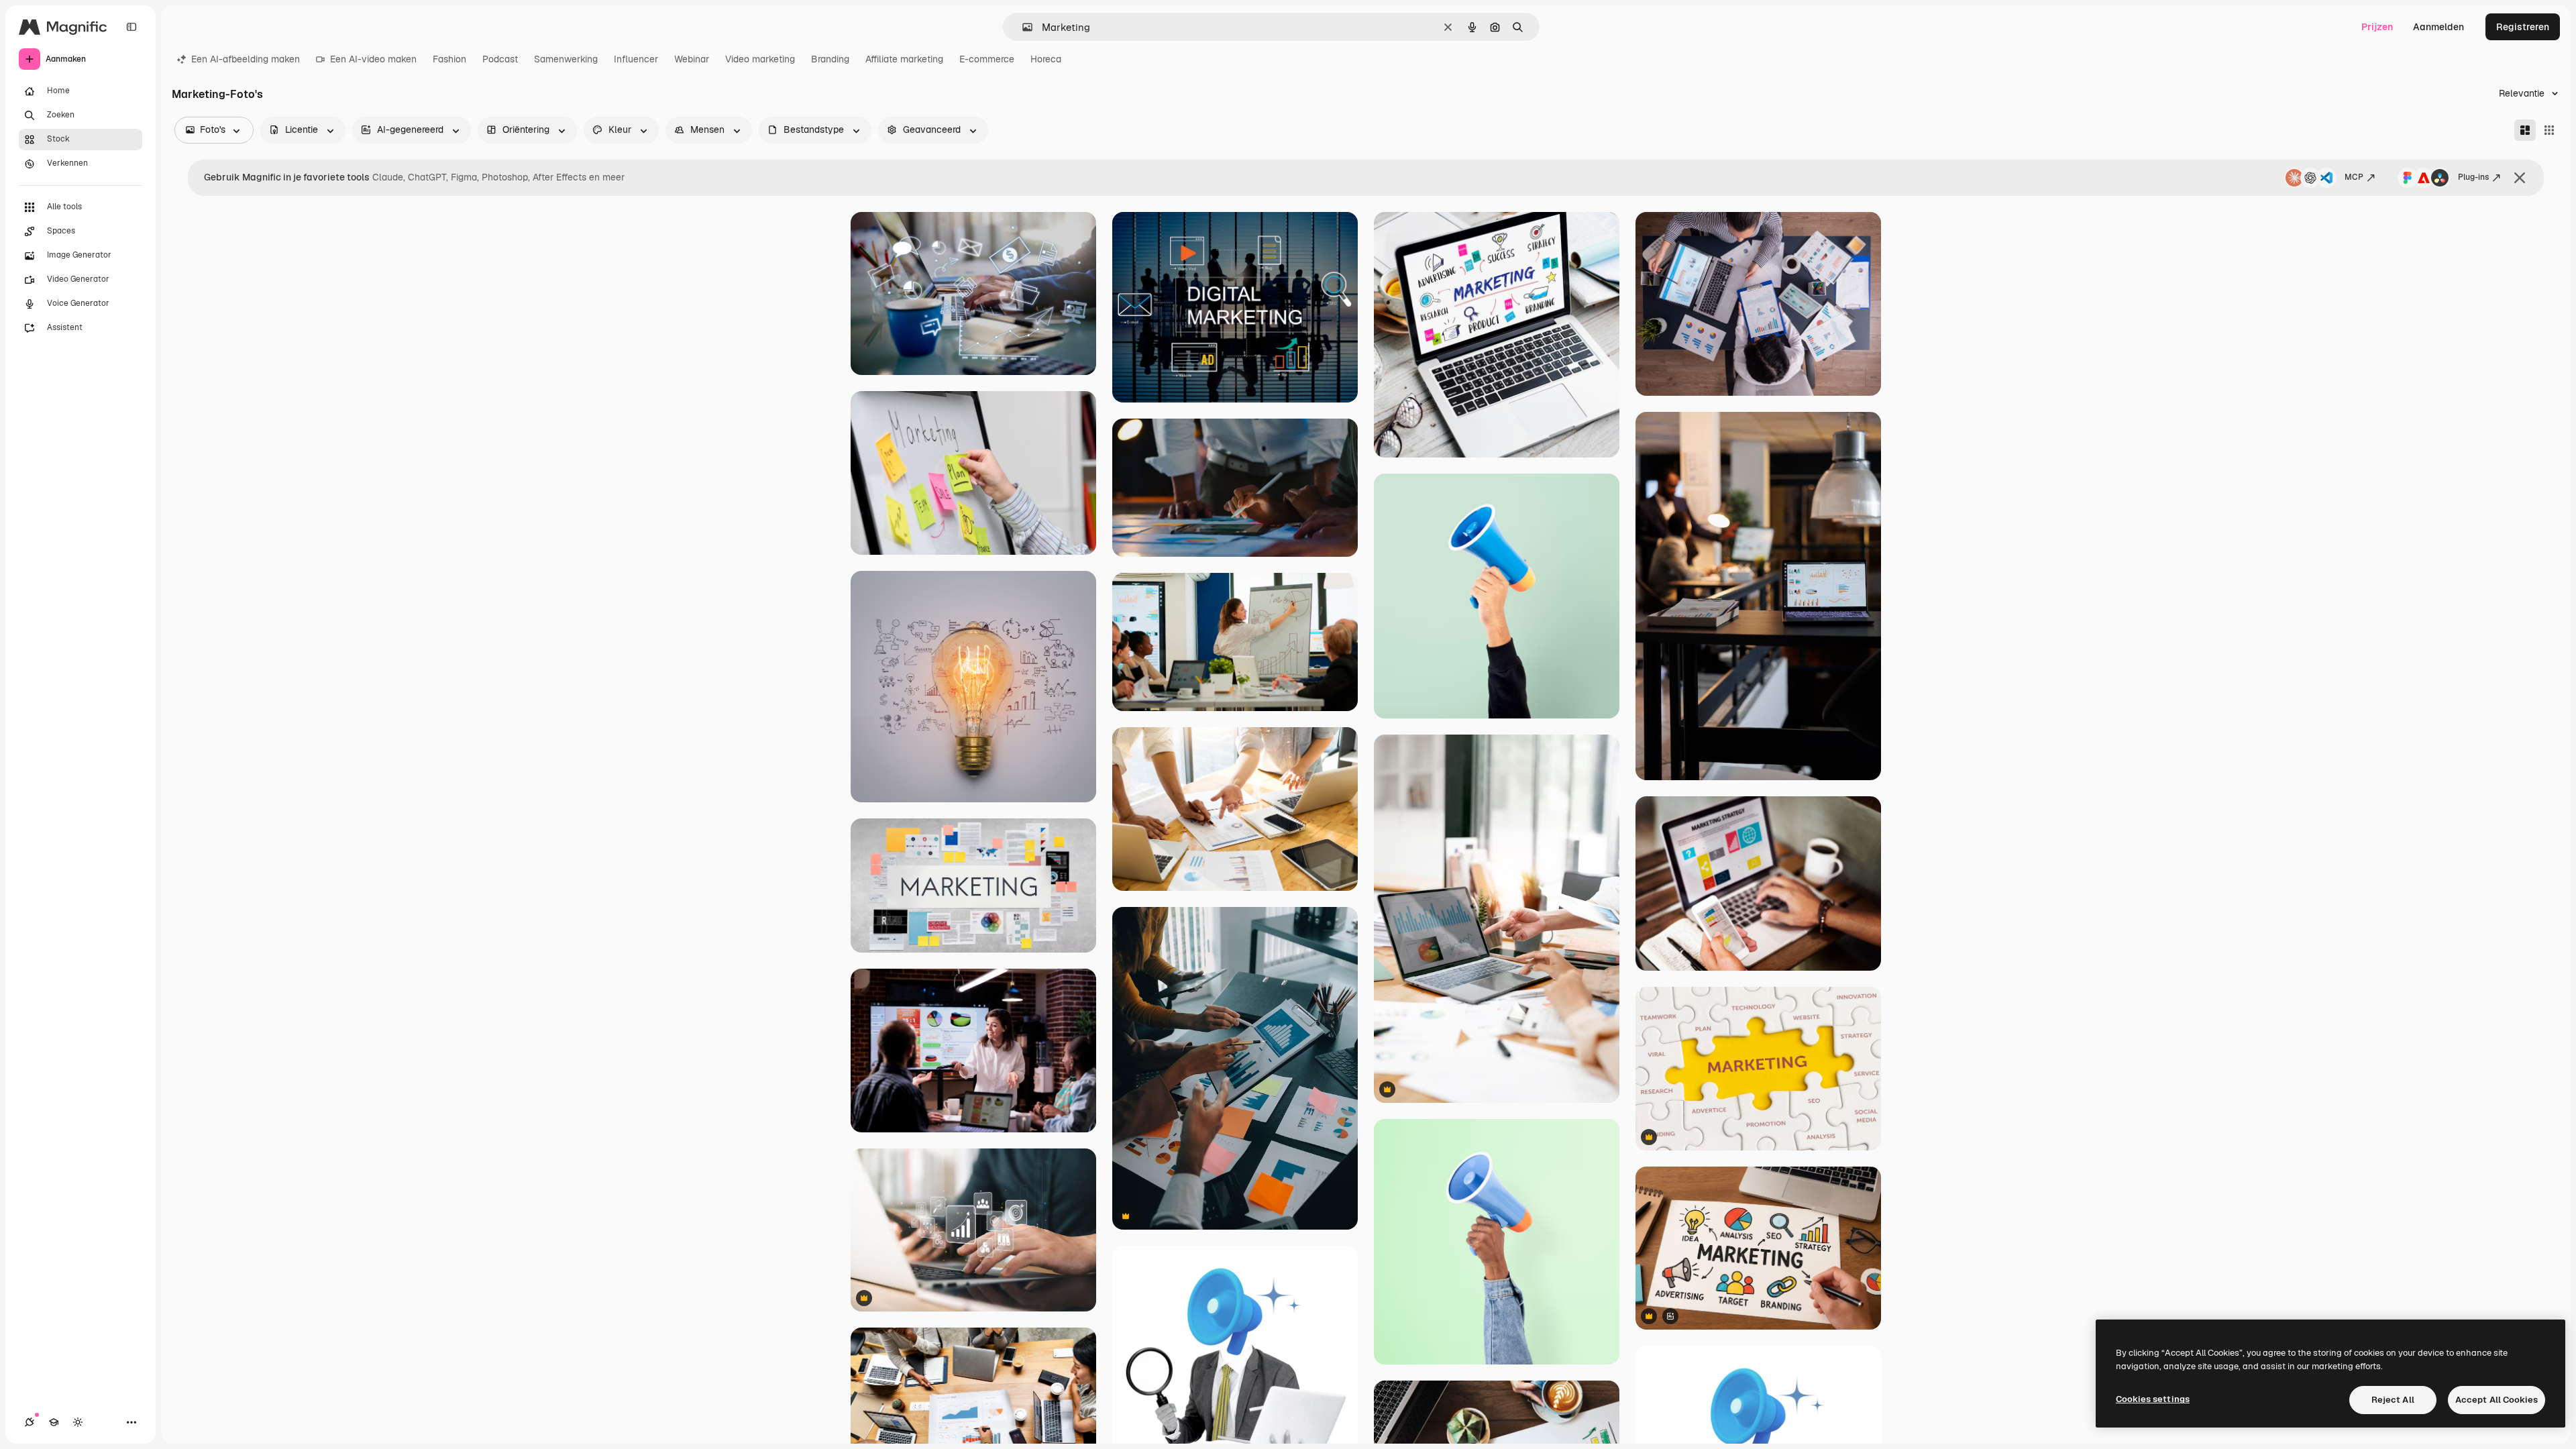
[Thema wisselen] (78, 1422)
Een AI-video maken (373, 59)
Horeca (1046, 59)
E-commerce (987, 59)
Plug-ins (2473, 177)
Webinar (692, 59)
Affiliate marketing (904, 59)
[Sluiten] (2520, 178)
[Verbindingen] (30, 1422)
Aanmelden (2438, 27)
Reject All (2393, 1400)
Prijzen (2377, 27)
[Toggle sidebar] (131, 27)
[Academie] (54, 1422)
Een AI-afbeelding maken (246, 59)
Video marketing (760, 59)
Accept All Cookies (2497, 1400)
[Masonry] (2525, 130)
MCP (2354, 177)
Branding (830, 59)
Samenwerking (566, 59)
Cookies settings (2153, 1399)
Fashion (449, 59)
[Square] (2549, 130)
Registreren (2523, 27)
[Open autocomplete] (1022, 27)
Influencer (636, 59)
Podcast (500, 59)
